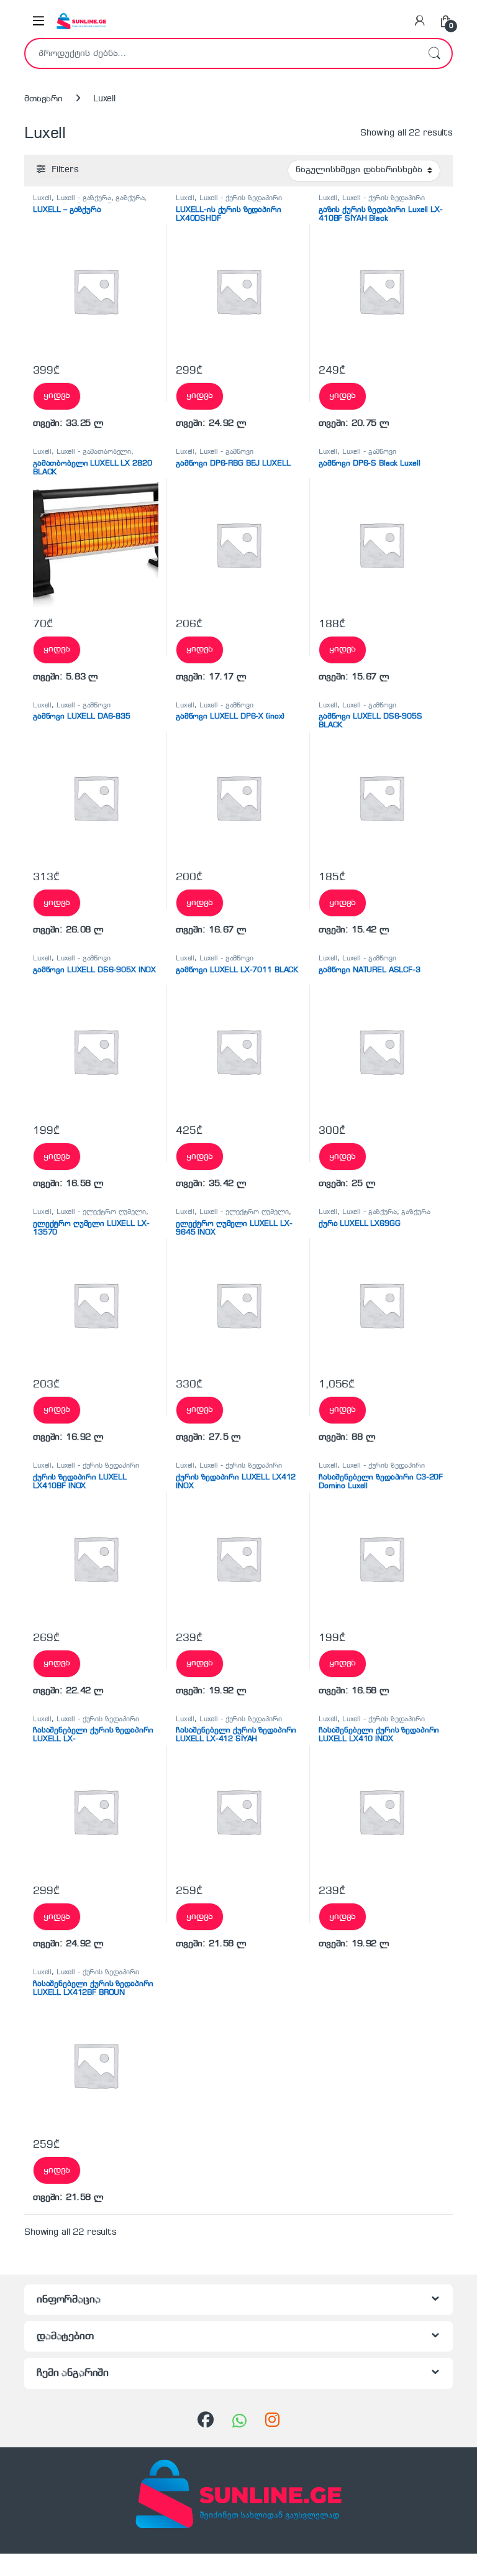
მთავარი (43, 99)
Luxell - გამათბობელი (94, 452)
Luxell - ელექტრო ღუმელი (101, 1212)
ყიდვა (57, 395)
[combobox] (221, 53)
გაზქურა (130, 198)
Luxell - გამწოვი (226, 452)
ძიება (434, 53)
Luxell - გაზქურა (84, 198)
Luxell (42, 198)
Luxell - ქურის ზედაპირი (241, 198)
